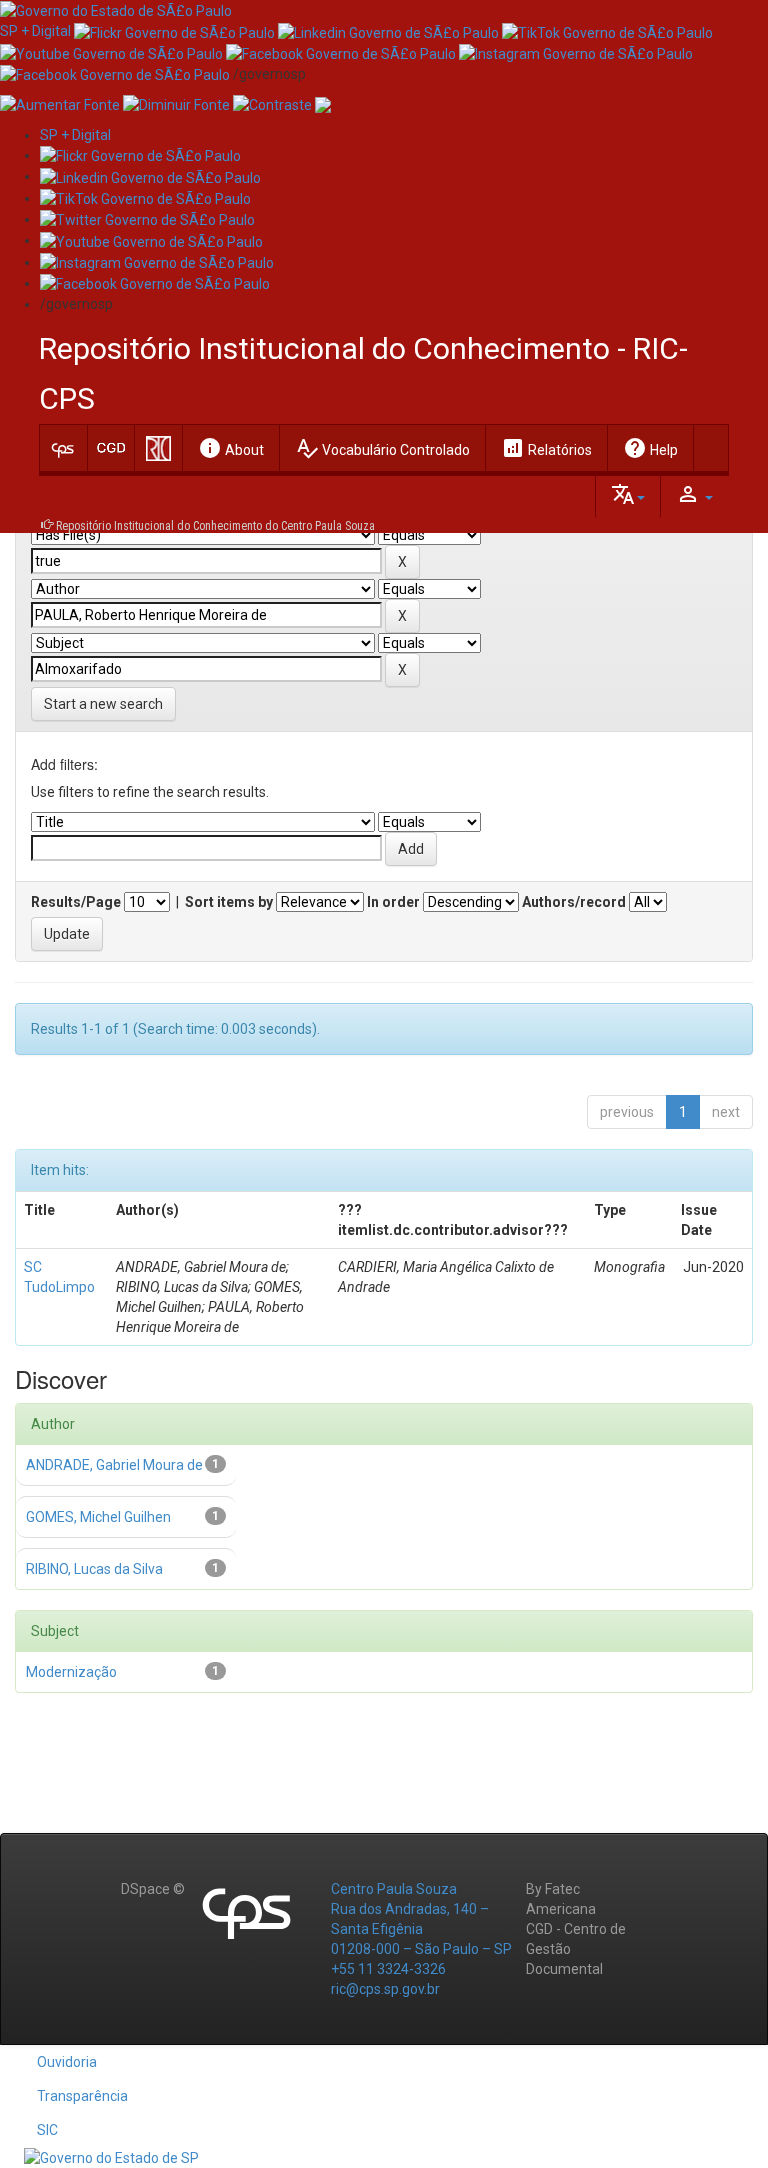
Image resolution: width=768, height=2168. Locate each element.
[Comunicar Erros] (323, 104)
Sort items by (229, 902)
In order (393, 902)
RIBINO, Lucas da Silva (94, 1569)
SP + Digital (35, 31)
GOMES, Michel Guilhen (98, 1517)
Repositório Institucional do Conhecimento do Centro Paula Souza (215, 526)
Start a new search (103, 704)
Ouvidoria (67, 2062)
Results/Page (76, 902)
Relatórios (546, 448)
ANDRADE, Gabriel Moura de (114, 1465)
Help (650, 448)
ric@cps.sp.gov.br (385, 1989)
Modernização (71, 1672)
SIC (47, 2130)
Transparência (82, 2096)
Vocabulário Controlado (382, 448)
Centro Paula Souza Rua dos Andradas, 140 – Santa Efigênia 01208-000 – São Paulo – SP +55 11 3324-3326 (421, 1929)
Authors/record (574, 902)
